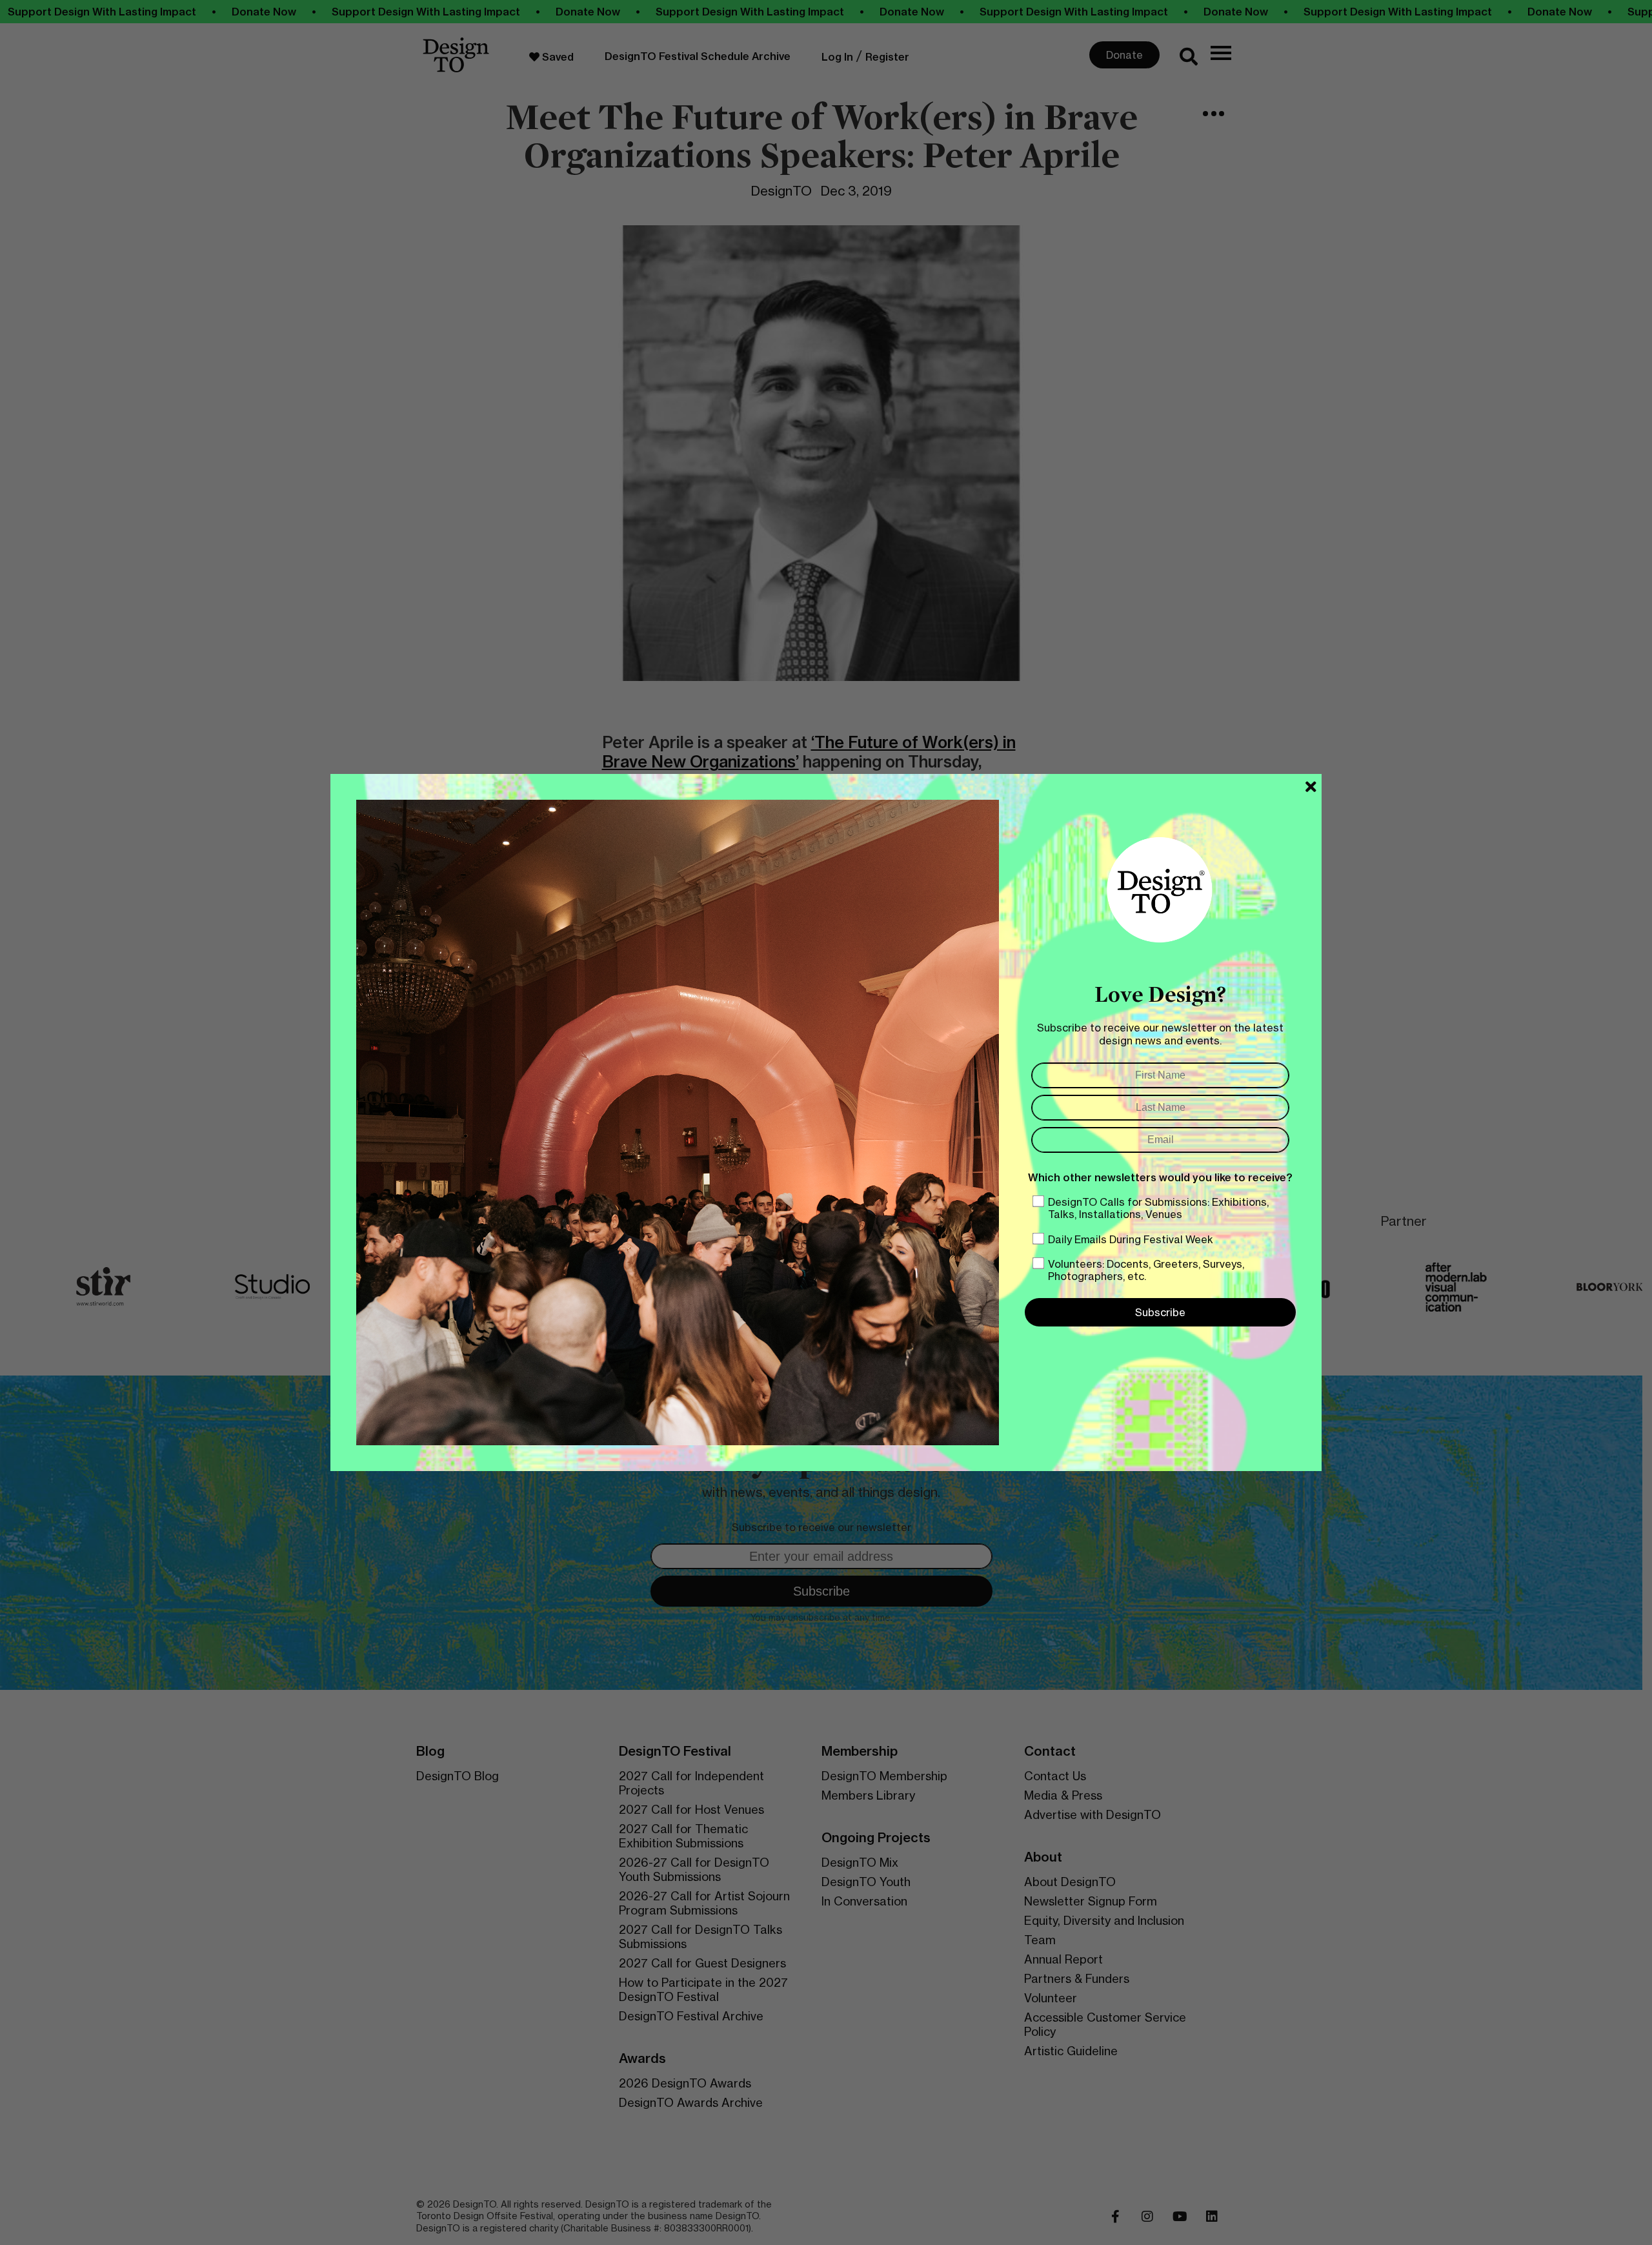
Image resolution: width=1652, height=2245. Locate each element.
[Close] (1311, 787)
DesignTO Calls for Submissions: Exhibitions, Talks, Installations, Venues (1158, 1208)
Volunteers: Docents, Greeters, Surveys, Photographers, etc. (1146, 1270)
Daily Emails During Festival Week (1131, 1239)
